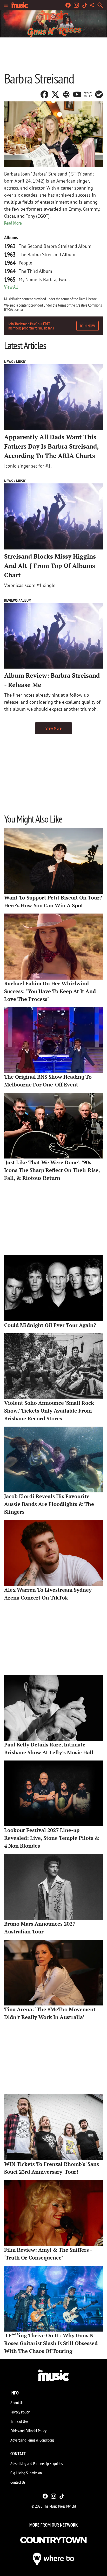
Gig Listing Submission (26, 2473)
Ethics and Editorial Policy (28, 2431)
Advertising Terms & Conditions (32, 2440)
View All (11, 287)
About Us (17, 2403)
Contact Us (18, 2482)
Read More (13, 223)
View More (53, 728)
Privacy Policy (20, 2412)
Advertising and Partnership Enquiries (36, 2463)
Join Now (88, 326)
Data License (88, 299)
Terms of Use (19, 2421)
